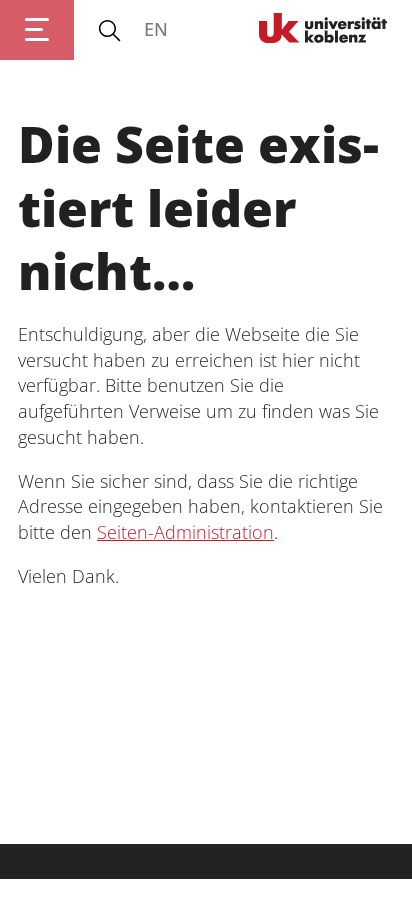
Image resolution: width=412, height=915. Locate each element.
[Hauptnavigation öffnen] (37, 30)
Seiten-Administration (185, 532)
